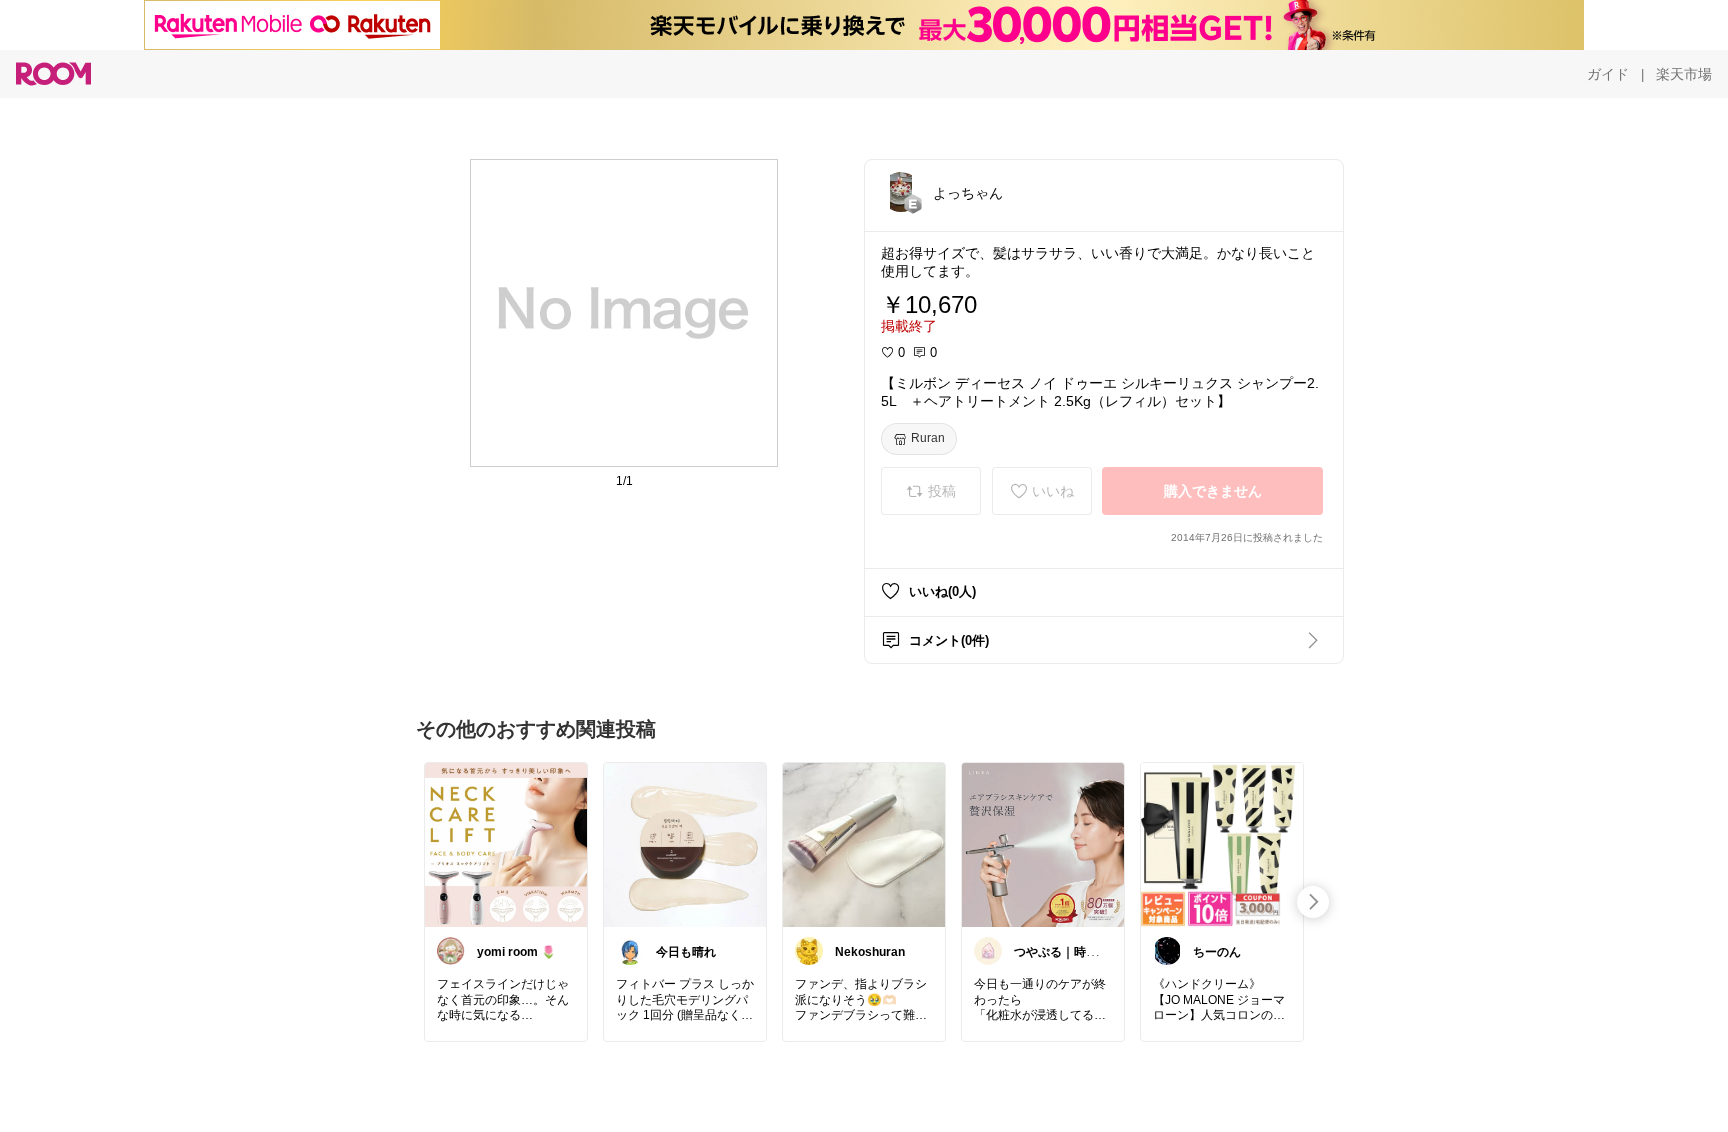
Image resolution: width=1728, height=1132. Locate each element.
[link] (506, 844)
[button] (901, 192)
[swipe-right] (1313, 902)
